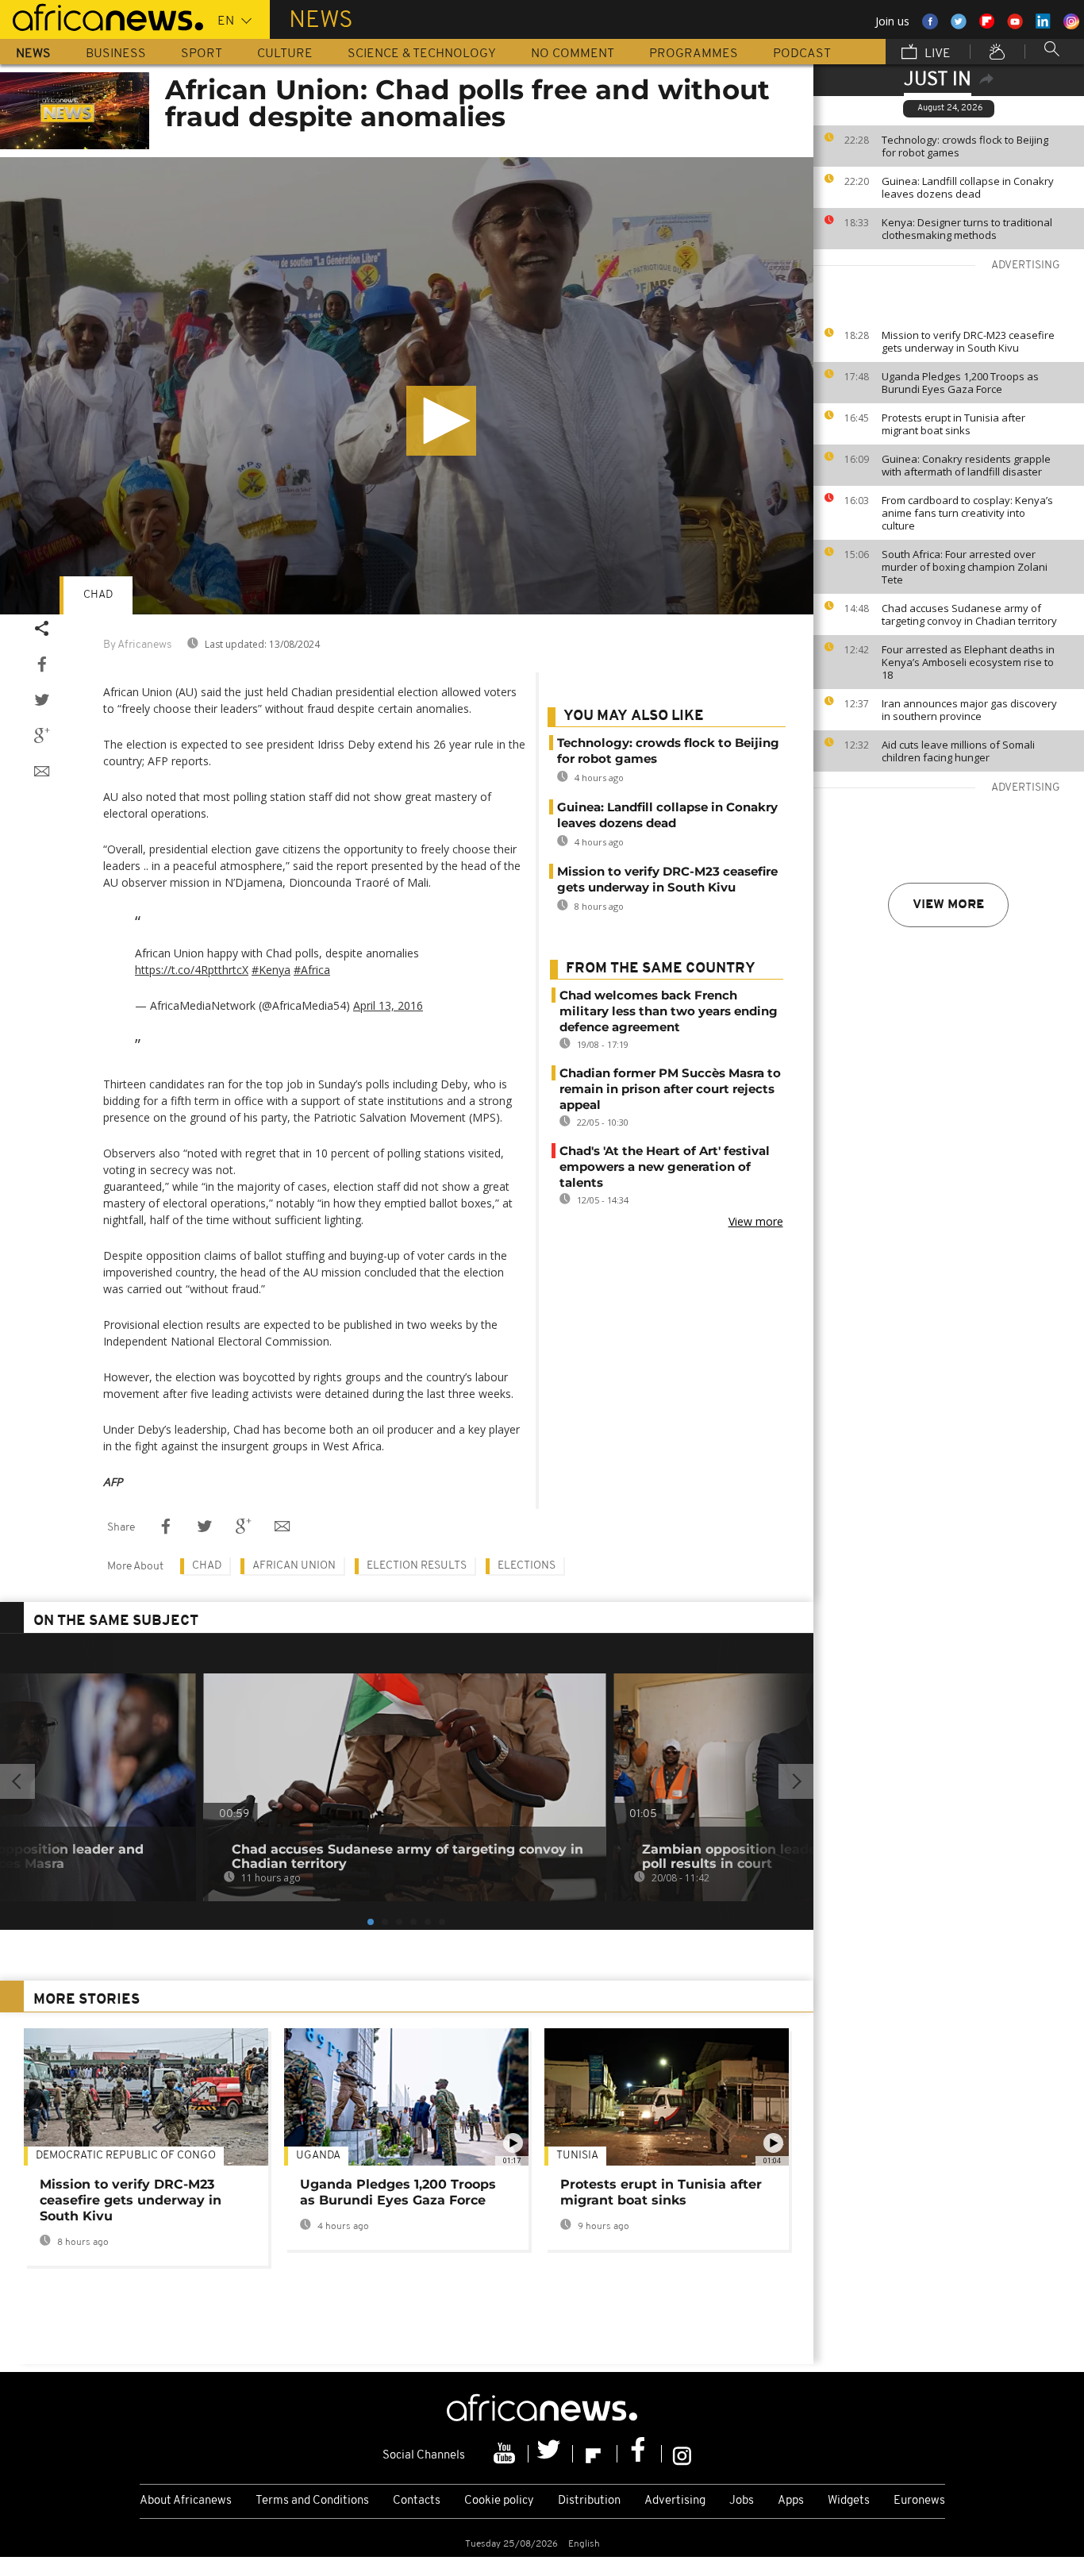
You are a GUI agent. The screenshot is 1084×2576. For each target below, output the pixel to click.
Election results (417, 1566)
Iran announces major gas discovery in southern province (969, 710)
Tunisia (577, 2156)
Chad (98, 595)
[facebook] (640, 2454)
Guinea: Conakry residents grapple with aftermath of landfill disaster (966, 465)
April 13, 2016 (388, 1005)
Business (116, 54)
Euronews (919, 2501)
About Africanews (186, 2501)
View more (948, 905)
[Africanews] (102, 16)
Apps (791, 2501)
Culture (285, 54)
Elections (527, 1566)
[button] (441, 421)
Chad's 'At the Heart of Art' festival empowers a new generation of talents (665, 1167)
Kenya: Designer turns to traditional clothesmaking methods (967, 229)
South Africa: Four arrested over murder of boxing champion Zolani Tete (965, 567)
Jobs (742, 2501)
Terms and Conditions (312, 2501)
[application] (407, 386)
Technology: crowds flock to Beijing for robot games (965, 146)
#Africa (312, 970)
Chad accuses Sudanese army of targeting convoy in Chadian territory (969, 614)
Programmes (694, 54)
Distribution (589, 2501)
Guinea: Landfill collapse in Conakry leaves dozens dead (968, 187)
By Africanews (137, 645)
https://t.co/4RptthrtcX (192, 970)
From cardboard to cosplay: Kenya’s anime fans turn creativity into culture (967, 513)
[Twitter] (551, 2454)
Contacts (417, 2501)
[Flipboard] (595, 2454)
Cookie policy (499, 2501)
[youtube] (506, 2454)
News (33, 54)
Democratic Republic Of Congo (126, 2156)
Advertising (675, 2501)
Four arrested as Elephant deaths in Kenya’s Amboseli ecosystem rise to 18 (968, 662)
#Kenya (271, 970)
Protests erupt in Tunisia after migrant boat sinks (953, 424)
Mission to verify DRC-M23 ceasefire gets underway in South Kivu (968, 341)
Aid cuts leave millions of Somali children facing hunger (958, 751)
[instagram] (682, 2454)
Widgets (849, 2501)
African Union (294, 1566)
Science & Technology (422, 54)
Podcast (802, 54)
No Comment (573, 54)
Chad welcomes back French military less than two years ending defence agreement (669, 1011)
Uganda (318, 2156)
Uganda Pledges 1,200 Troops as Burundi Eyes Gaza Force (960, 383)
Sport (202, 54)
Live (936, 54)
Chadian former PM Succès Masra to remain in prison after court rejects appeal (670, 1089)
